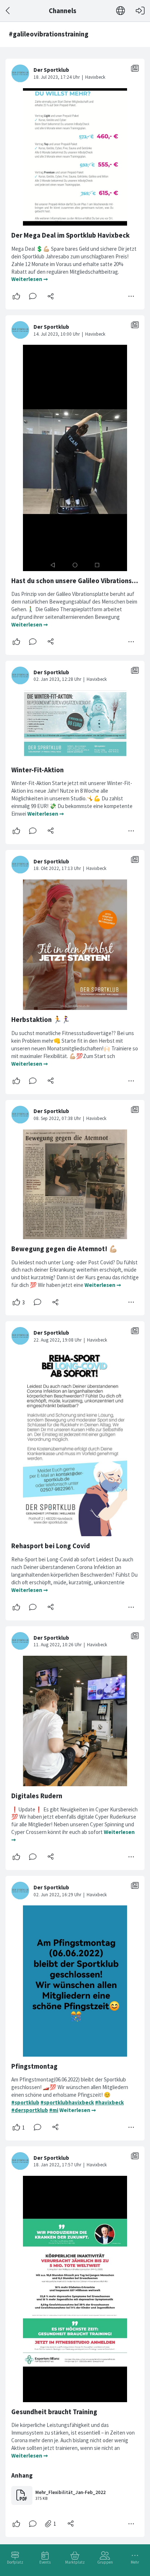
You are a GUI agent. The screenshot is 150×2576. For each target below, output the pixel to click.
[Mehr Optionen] (131, 296)
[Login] (140, 11)
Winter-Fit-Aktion (37, 770)
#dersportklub (30, 2110)
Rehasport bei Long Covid (51, 1546)
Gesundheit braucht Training (54, 2412)
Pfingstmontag (34, 2066)
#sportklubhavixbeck (67, 2102)
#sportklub (25, 2102)
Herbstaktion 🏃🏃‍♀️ (41, 1020)
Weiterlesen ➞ (30, 279)
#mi (54, 2110)
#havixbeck (109, 2102)
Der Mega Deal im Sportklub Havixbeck (70, 235)
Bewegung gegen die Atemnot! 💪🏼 (64, 1249)
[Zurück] (8, 11)
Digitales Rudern (37, 1796)
